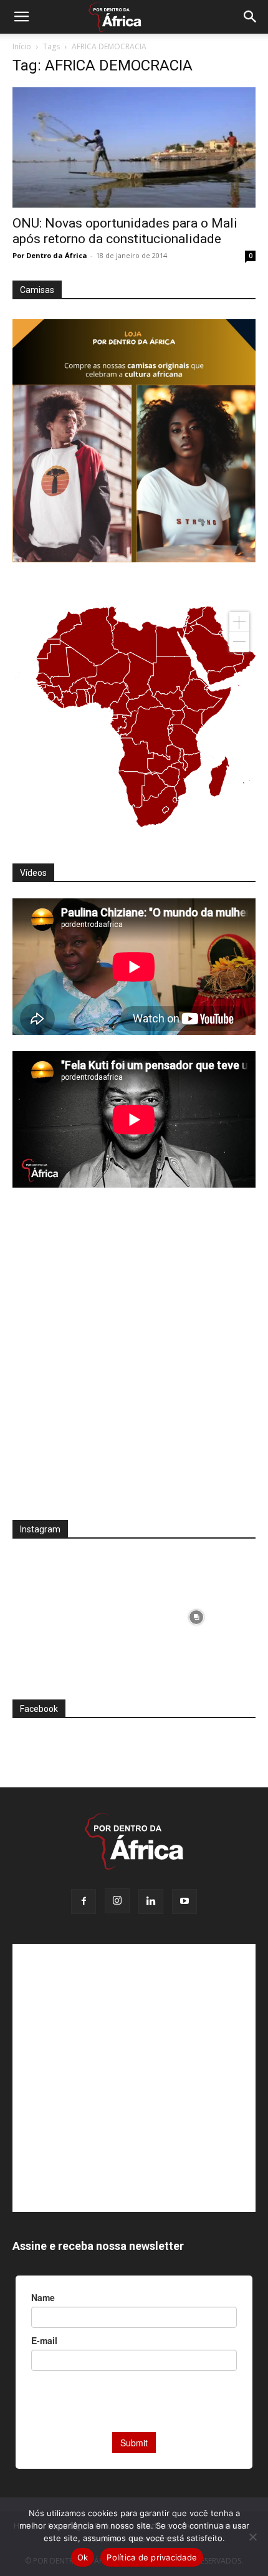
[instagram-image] (72, 1614)
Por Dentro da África (50, 255)
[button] (21, 17)
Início (22, 46)
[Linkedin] (151, 1901)
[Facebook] (84, 1901)
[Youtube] (184, 1901)
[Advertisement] (134, 1362)
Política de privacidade (152, 2557)
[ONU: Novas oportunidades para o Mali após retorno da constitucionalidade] (134, 147)
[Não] (252, 2537)
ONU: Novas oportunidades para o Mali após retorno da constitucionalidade (125, 231)
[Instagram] (117, 1901)
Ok (83, 2557)
